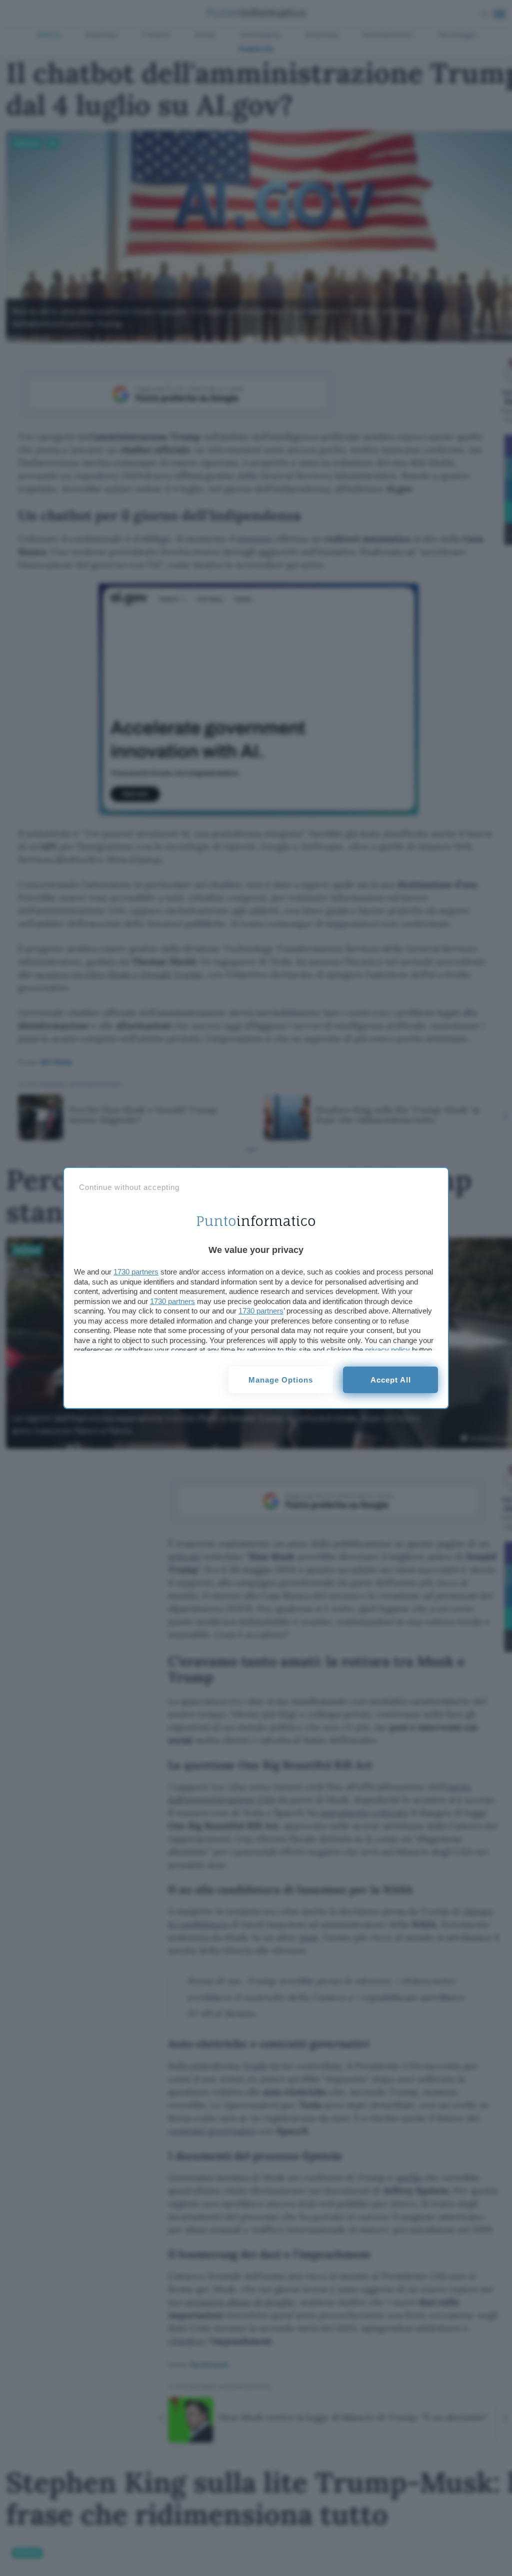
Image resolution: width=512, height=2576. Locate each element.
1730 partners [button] (136, 1272)
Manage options (281, 1380)
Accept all (391, 1380)
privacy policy (387, 1350)
